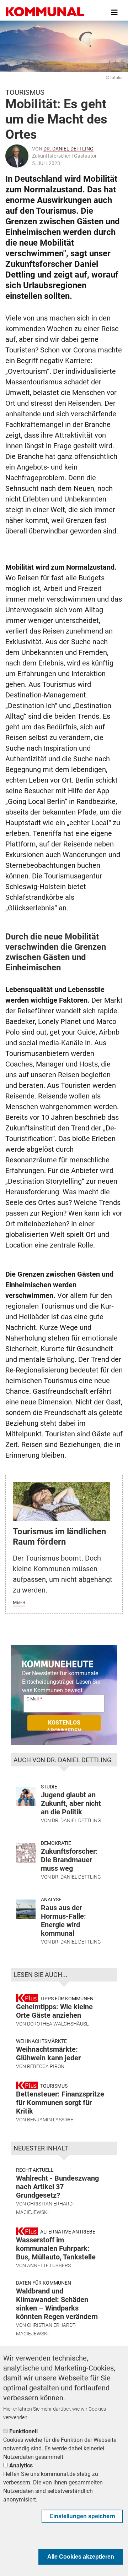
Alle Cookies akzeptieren (81, 2557)
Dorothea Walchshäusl (58, 2024)
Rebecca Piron (46, 2066)
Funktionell (23, 2431)
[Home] (45, 12)
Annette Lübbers (49, 2265)
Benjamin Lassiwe (50, 2120)
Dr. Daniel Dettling (68, 149)
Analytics (21, 2465)
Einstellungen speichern (82, 2516)
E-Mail (33, 1699)
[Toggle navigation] (114, 12)
